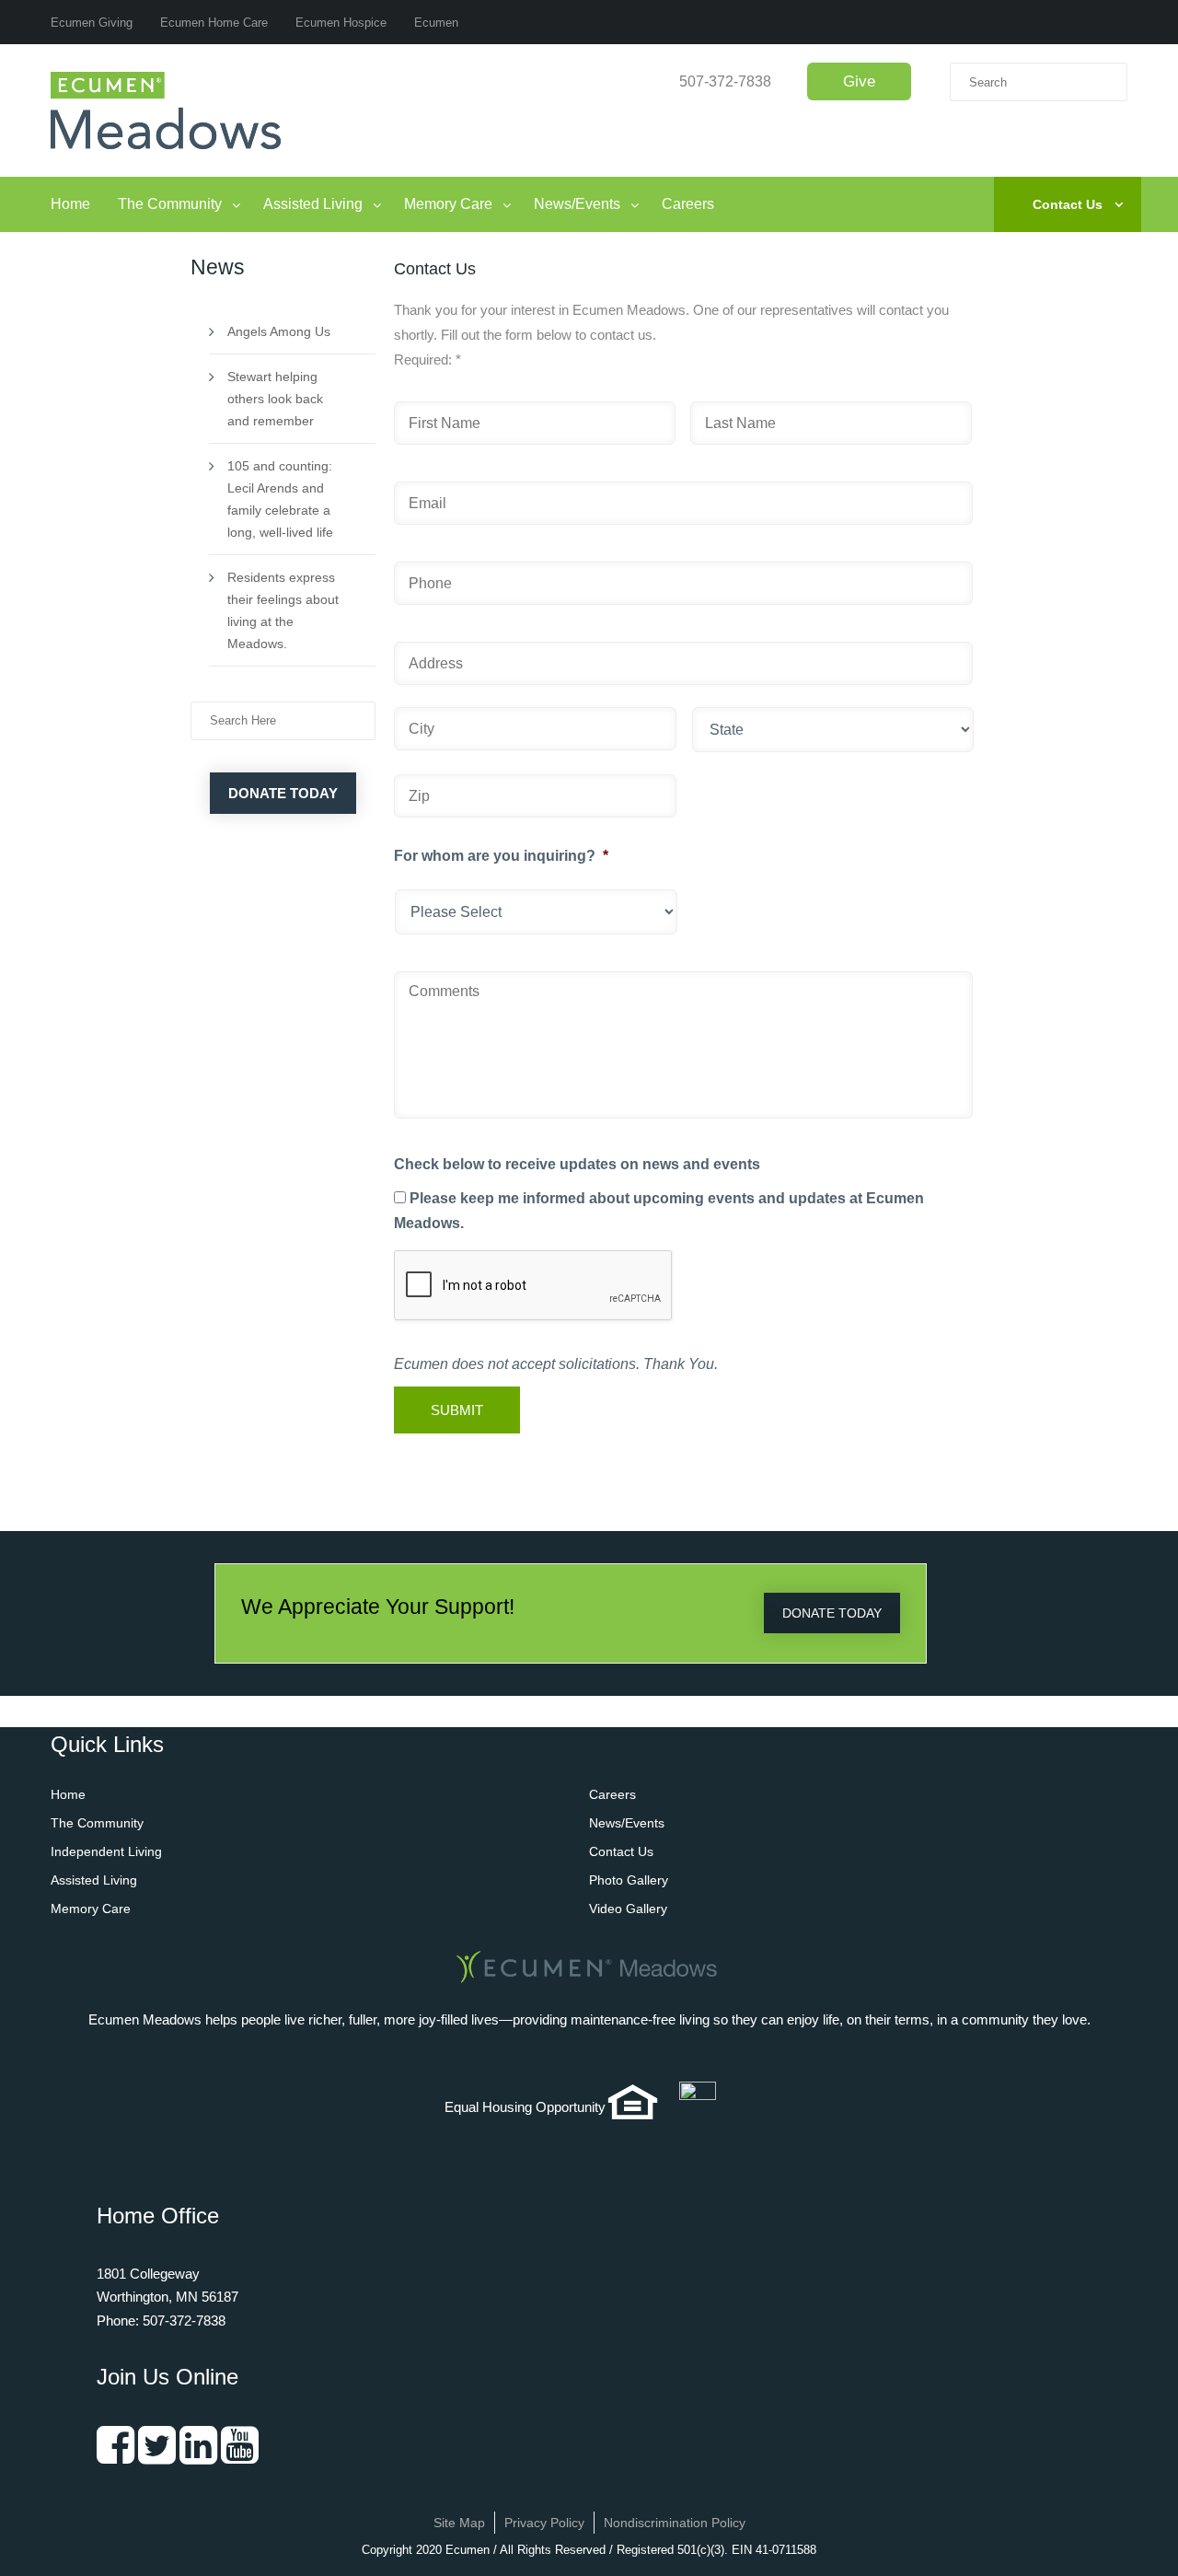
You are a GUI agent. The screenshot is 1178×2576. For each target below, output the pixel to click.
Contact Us (1068, 204)
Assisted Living (313, 204)
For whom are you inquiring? (501, 856)
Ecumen (436, 23)
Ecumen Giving (92, 23)
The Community (170, 204)
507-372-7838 (725, 81)
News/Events (577, 204)
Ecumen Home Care (214, 23)
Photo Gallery (629, 1880)
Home (70, 204)
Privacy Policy (544, 2523)
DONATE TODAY (832, 1613)
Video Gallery (628, 1909)
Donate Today (283, 793)
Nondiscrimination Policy (675, 2523)
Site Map (459, 2523)
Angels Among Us (279, 331)
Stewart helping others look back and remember (275, 399)
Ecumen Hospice (341, 23)
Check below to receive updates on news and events (577, 1164)
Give (859, 81)
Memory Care (448, 204)
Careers (688, 204)
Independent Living (106, 1851)
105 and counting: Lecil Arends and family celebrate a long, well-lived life (280, 499)
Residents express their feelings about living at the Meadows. (283, 610)
